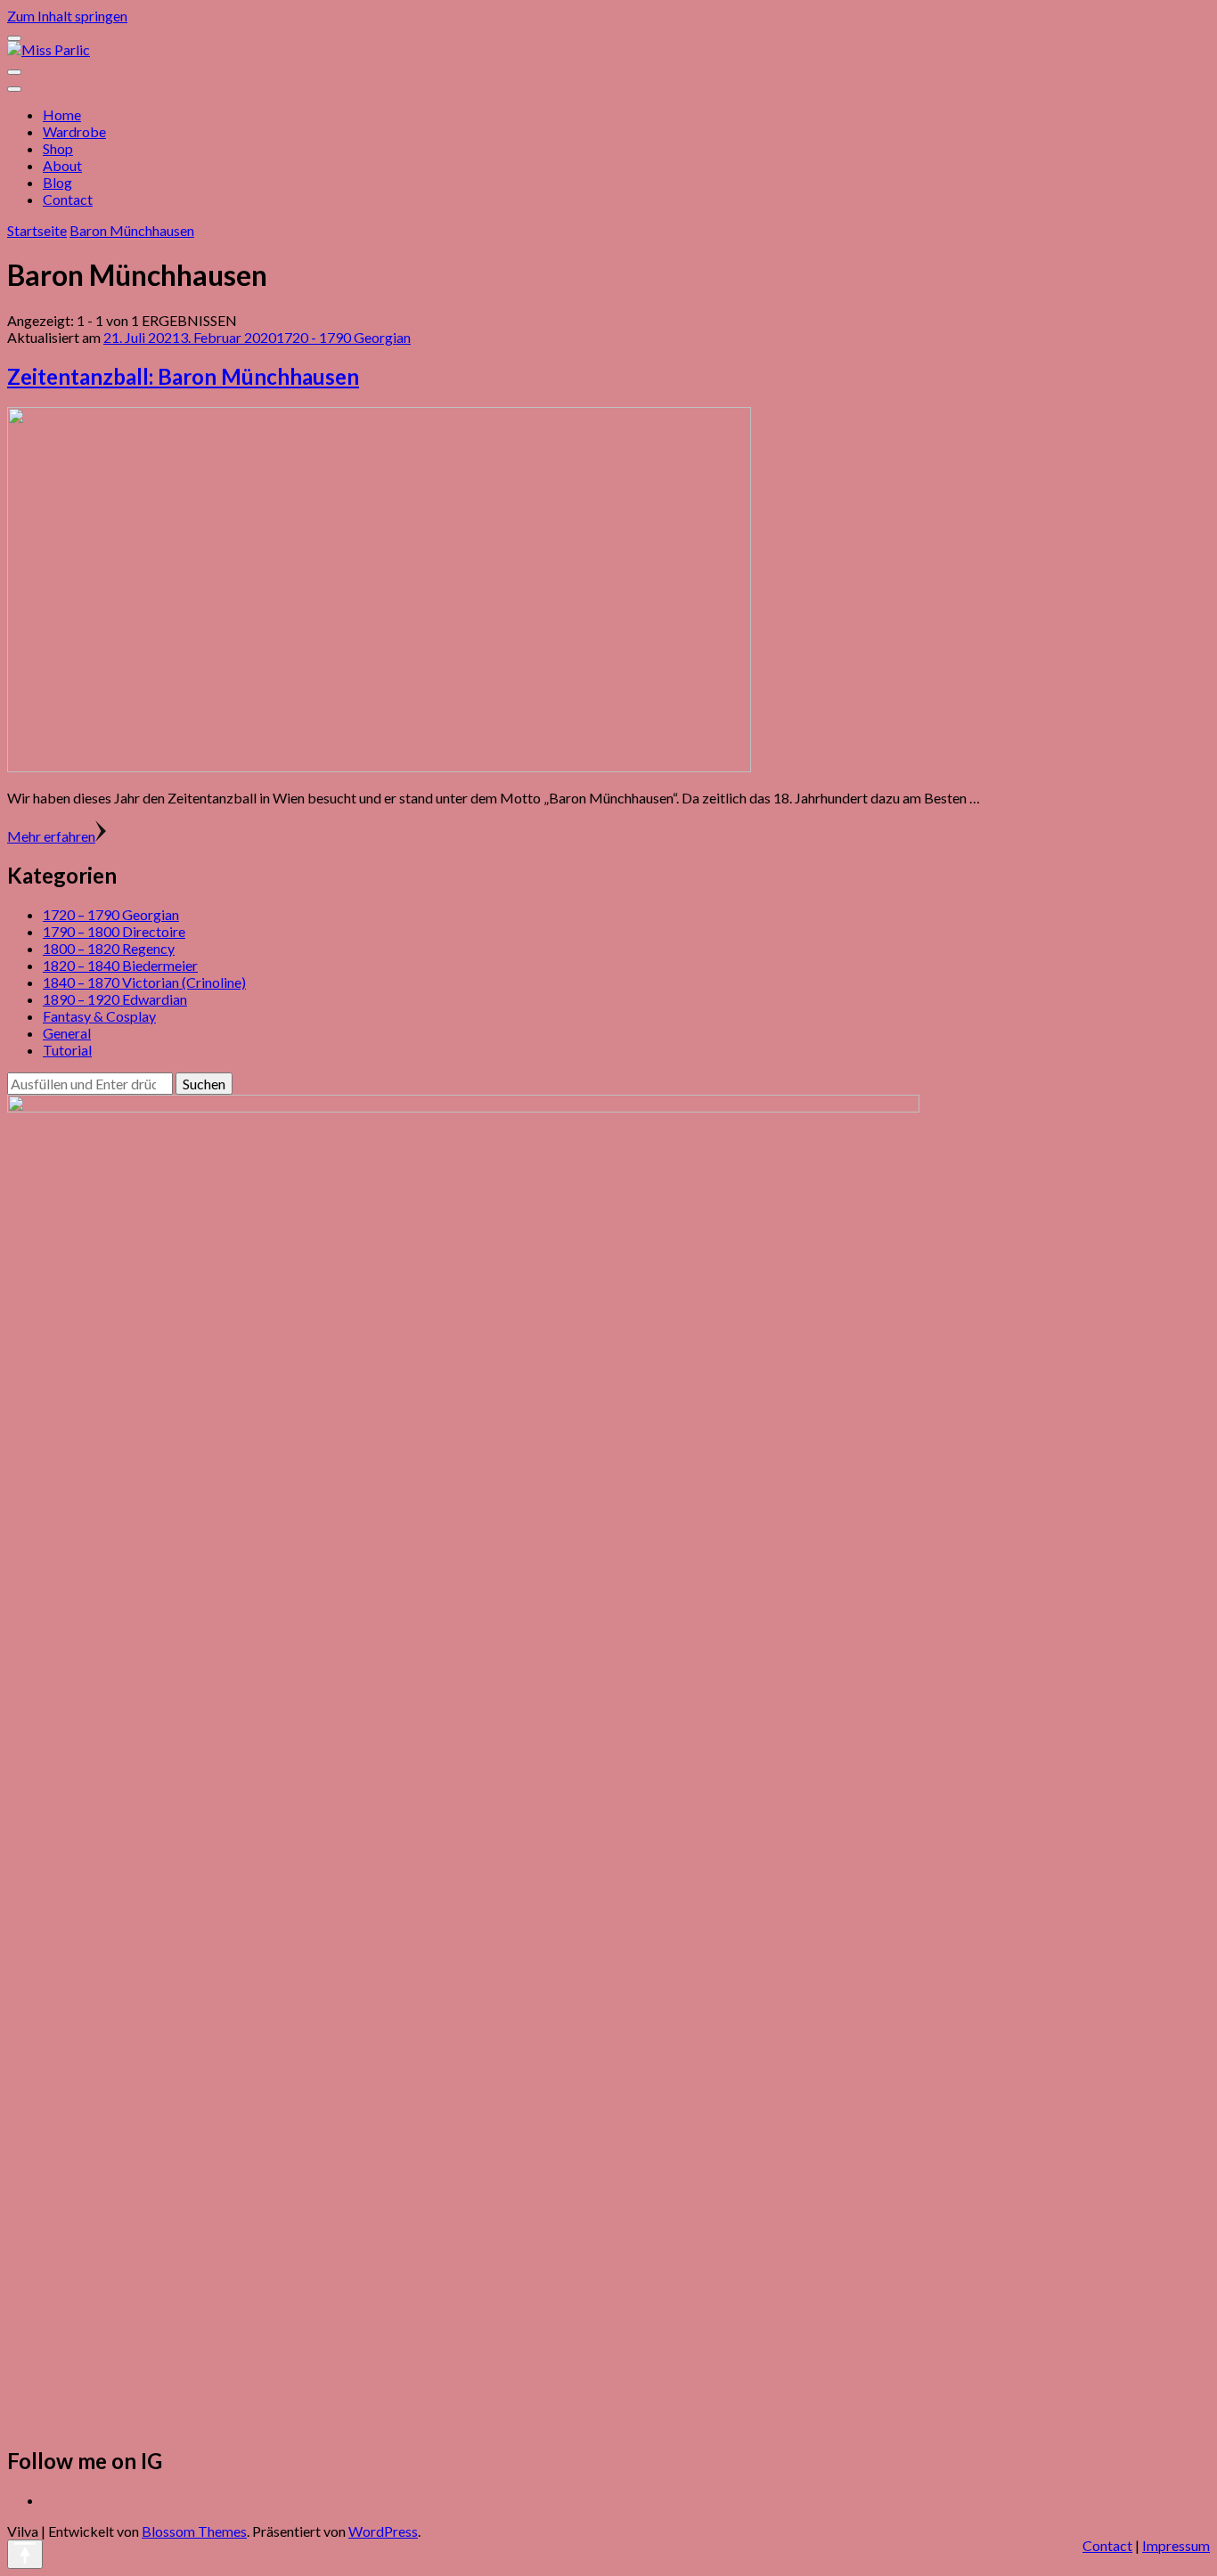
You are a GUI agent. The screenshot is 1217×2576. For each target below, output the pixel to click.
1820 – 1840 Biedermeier (120, 965)
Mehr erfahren (51, 836)
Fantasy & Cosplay (99, 1016)
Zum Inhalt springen (67, 16)
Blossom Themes (194, 2531)
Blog (57, 182)
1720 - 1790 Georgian (343, 337)
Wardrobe (74, 131)
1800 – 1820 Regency (109, 948)
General (67, 1033)
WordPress (383, 2531)
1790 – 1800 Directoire (114, 931)
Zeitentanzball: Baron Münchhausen (183, 376)
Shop (58, 148)
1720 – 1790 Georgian (111, 914)
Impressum (1176, 2545)
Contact (68, 199)
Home (62, 114)
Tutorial (67, 1050)
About (62, 165)
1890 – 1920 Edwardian (115, 999)
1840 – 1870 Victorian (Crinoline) (144, 982)
